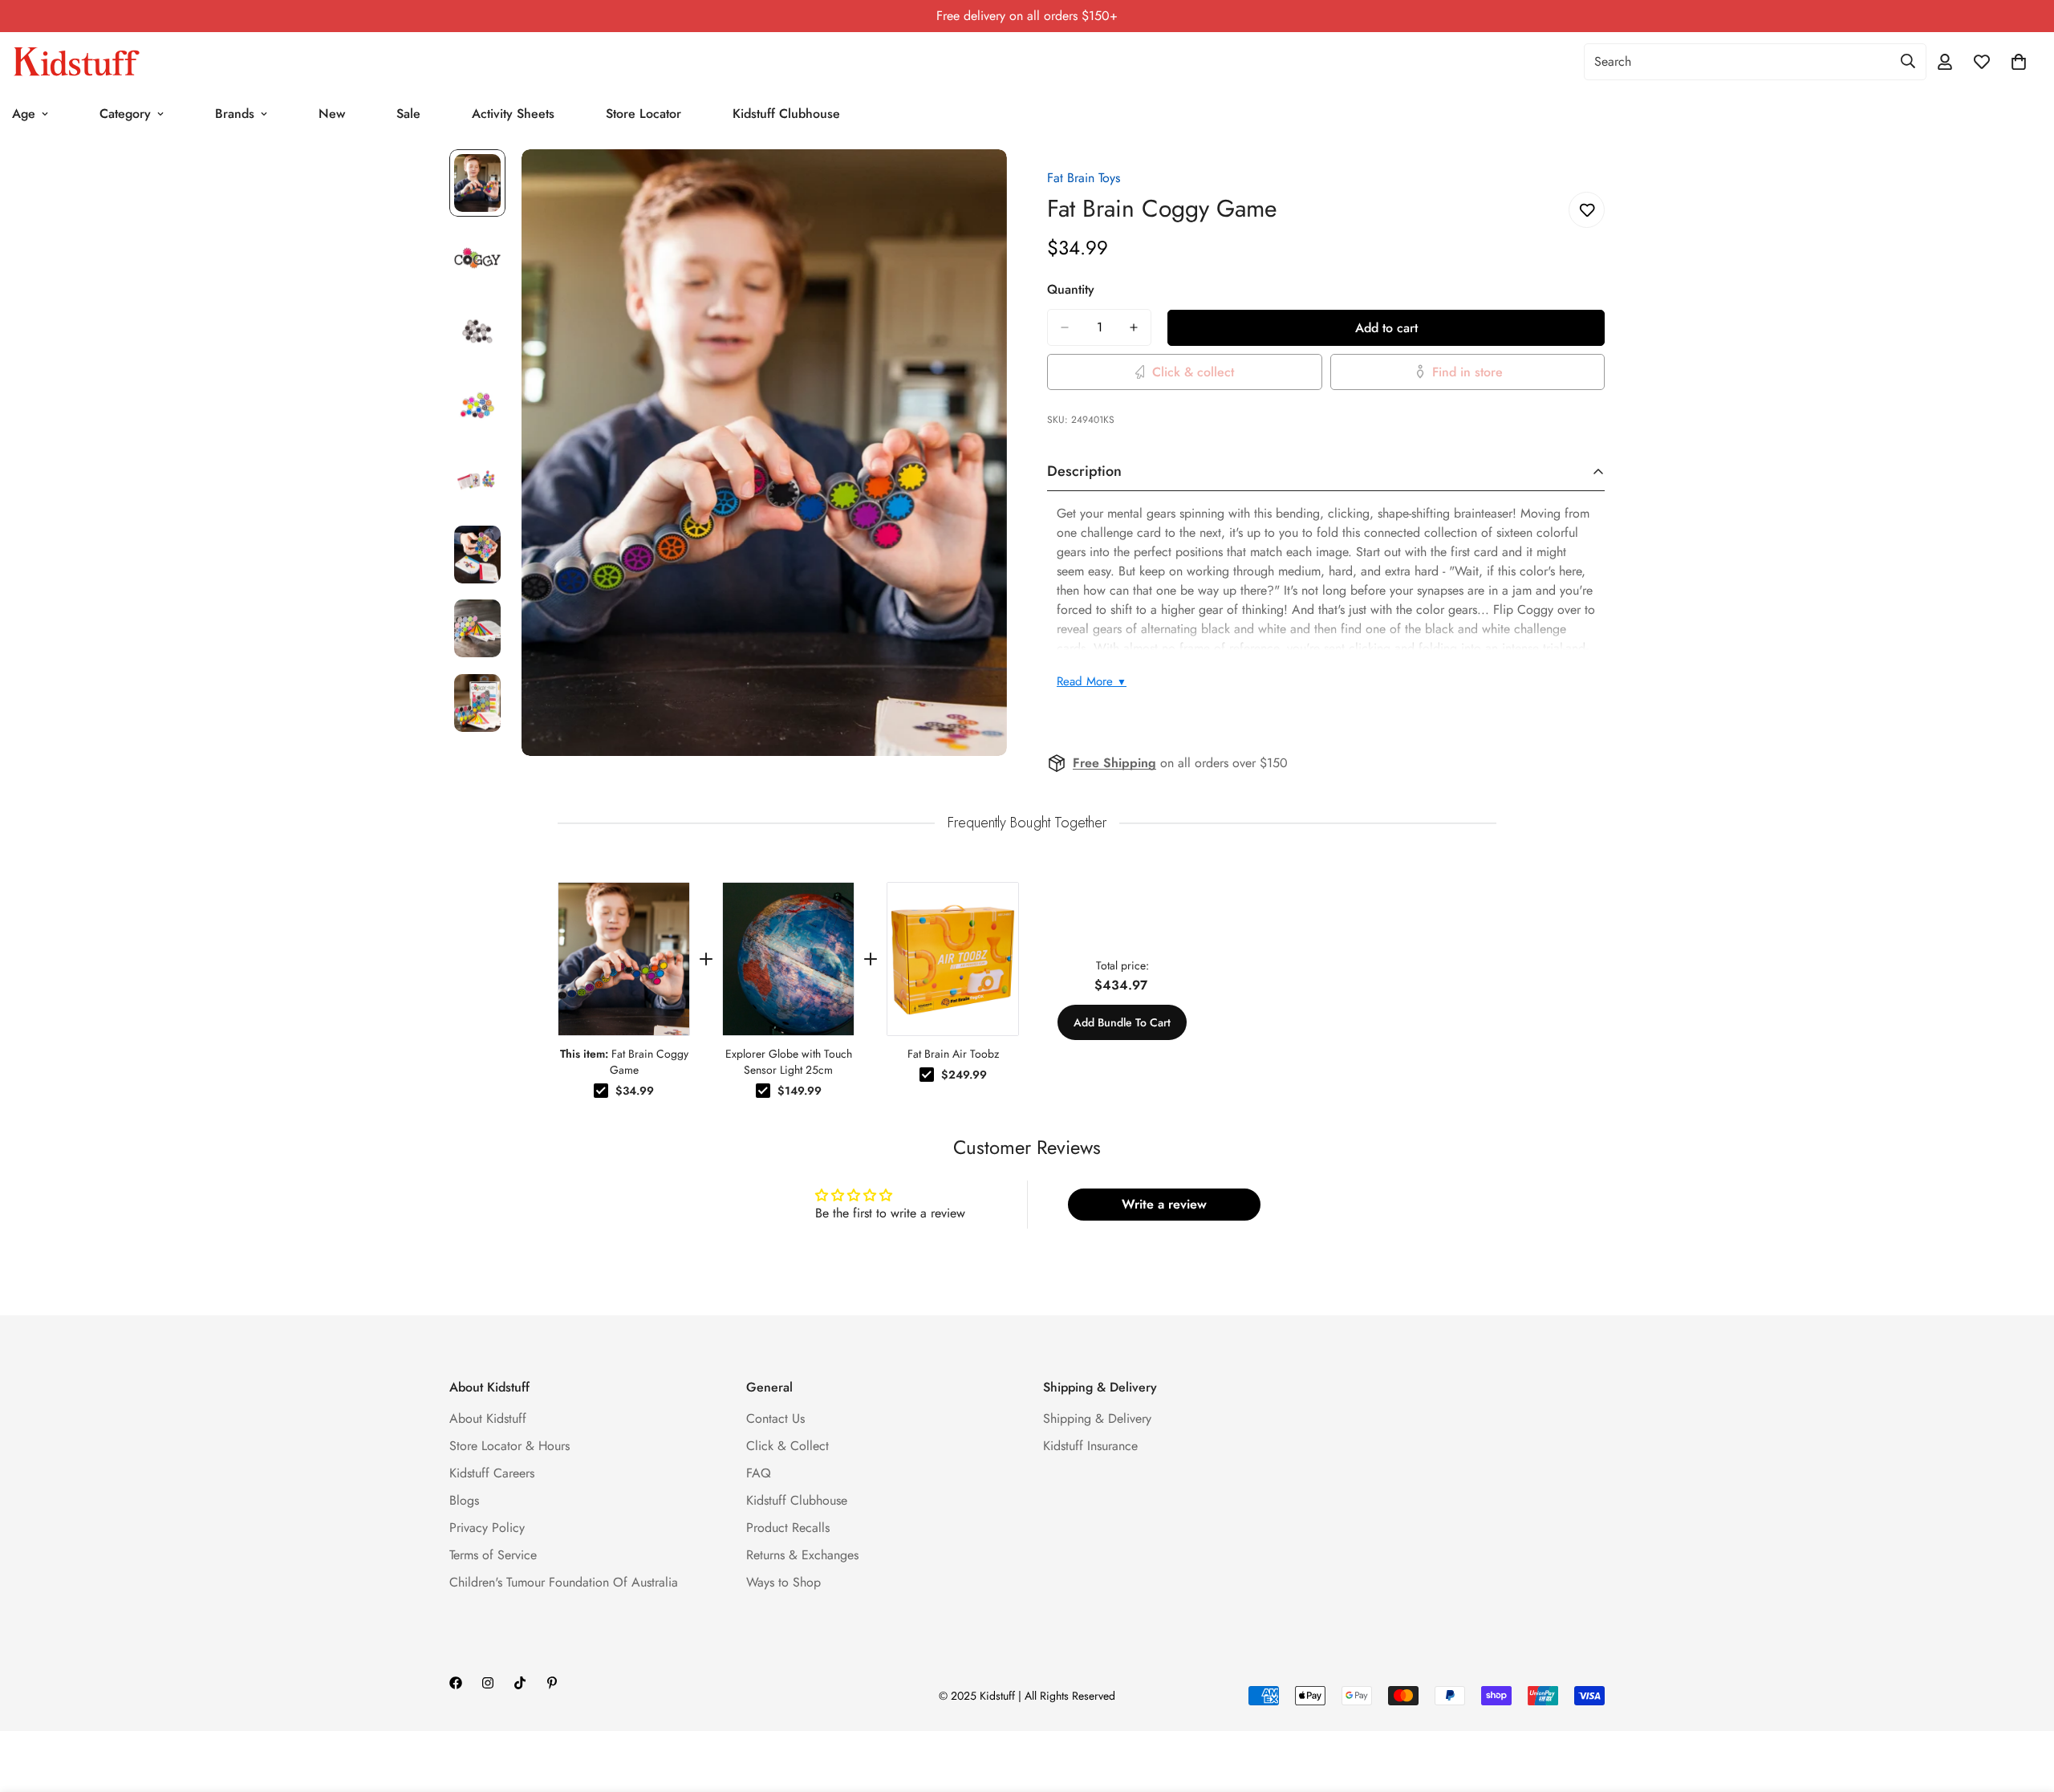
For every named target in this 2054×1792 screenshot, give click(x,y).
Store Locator (643, 114)
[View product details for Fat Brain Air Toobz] (953, 959)
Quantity (1071, 289)
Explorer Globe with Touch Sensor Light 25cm (789, 1062)
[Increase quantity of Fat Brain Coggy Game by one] (1134, 327)
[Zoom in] (973, 183)
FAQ (759, 1473)
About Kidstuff (488, 1418)
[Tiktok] (520, 1683)
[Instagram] (488, 1683)
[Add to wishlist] (1587, 210)
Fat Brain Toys (1084, 178)
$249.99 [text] (964, 1075)
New (332, 114)
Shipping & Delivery (1097, 1418)
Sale (408, 114)
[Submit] (1908, 61)
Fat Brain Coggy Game (624, 1062)
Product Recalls (788, 1528)
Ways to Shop (783, 1582)
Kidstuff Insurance (1090, 1446)
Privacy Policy (487, 1528)
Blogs (464, 1500)
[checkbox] (601, 1091)
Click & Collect (788, 1446)
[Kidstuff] (76, 62)
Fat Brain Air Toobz (953, 1054)
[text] (1027, 823)
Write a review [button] (1164, 1204)
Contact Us (775, 1418)
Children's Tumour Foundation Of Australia (564, 1582)
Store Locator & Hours (509, 1446)
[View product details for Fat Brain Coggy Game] (624, 959)
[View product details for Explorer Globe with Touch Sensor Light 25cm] (788, 959)
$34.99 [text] (635, 1091)
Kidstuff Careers (492, 1473)
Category (125, 114)
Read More (1092, 681)
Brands (235, 114)
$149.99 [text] (800, 1091)
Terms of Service (493, 1555)
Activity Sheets (513, 114)
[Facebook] (456, 1683)
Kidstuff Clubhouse (786, 114)
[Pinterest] (552, 1683)
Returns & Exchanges (802, 1555)
